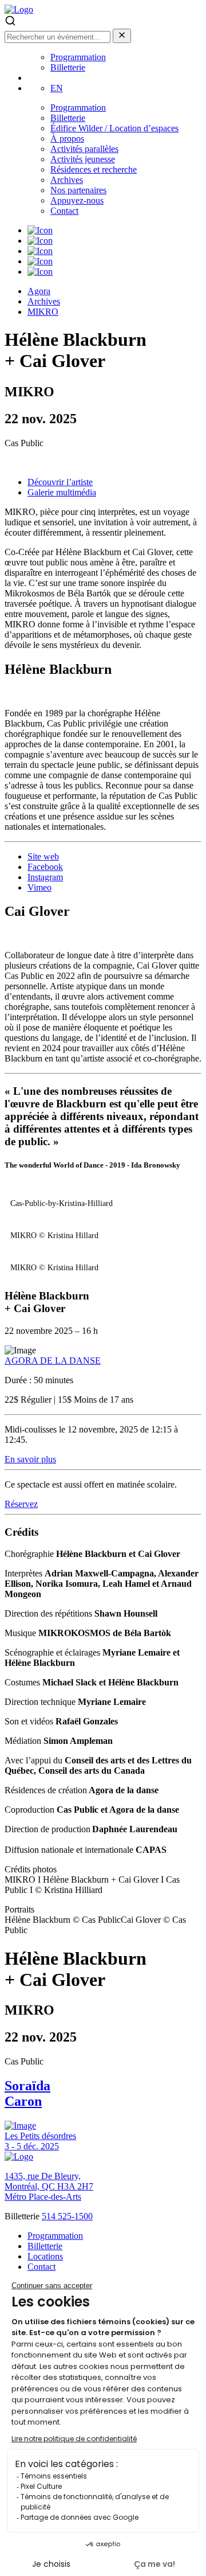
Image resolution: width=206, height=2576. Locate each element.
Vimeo (39, 887)
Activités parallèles (84, 149)
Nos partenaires (78, 190)
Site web (43, 856)
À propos (67, 138)
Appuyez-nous (77, 200)
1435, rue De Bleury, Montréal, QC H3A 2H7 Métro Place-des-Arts (49, 2186)
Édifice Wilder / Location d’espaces (114, 128)
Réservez (21, 1504)
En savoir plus (30, 1459)
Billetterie (68, 67)
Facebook (45, 867)
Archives (67, 180)
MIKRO (43, 312)
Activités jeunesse (83, 159)
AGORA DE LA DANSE (53, 1361)
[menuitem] (57, 88)
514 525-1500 (67, 2216)
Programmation (78, 57)
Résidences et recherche (94, 169)
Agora (39, 291)
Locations (45, 2256)
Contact (64, 211)
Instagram (45, 877)
